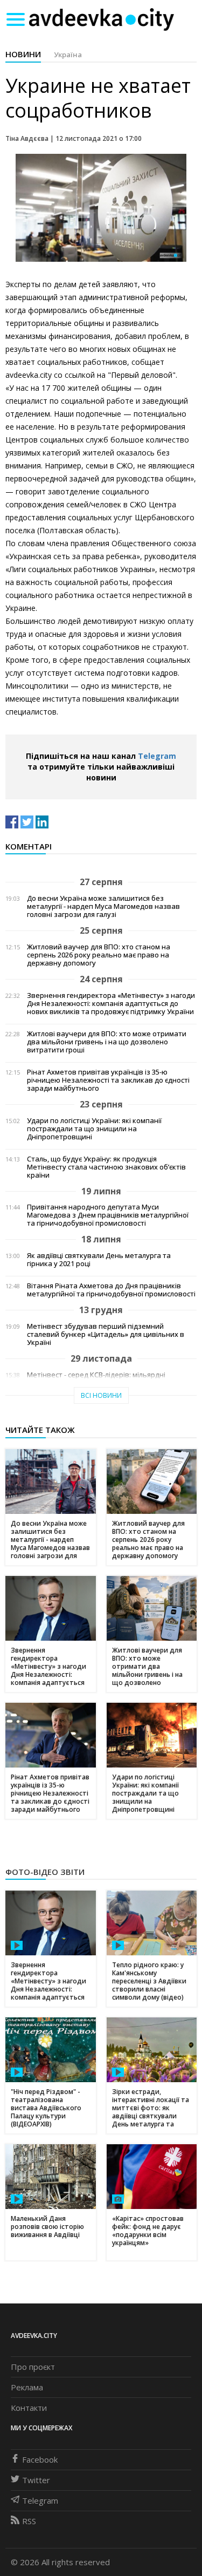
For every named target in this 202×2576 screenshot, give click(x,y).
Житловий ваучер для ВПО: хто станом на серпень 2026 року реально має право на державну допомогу (99, 955)
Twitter (36, 2480)
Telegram (157, 756)
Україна (68, 55)
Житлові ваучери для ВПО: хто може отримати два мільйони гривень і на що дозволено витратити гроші (107, 1042)
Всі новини (101, 1395)
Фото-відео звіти (45, 1872)
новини (23, 54)
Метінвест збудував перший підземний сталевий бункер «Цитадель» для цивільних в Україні (106, 1334)
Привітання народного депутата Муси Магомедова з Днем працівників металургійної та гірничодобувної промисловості (108, 1215)
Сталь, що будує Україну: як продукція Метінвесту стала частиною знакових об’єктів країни (106, 1167)
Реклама (27, 2387)
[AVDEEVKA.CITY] (101, 19)
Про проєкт (33, 2367)
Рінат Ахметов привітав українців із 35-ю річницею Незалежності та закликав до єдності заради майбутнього (108, 1080)
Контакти (29, 2408)
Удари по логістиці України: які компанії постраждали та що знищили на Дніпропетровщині (94, 1129)
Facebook (40, 2459)
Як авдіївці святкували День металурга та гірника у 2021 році (99, 1260)
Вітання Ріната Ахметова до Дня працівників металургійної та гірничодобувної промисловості (111, 1290)
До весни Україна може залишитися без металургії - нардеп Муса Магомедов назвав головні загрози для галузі (103, 906)
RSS (29, 2521)
